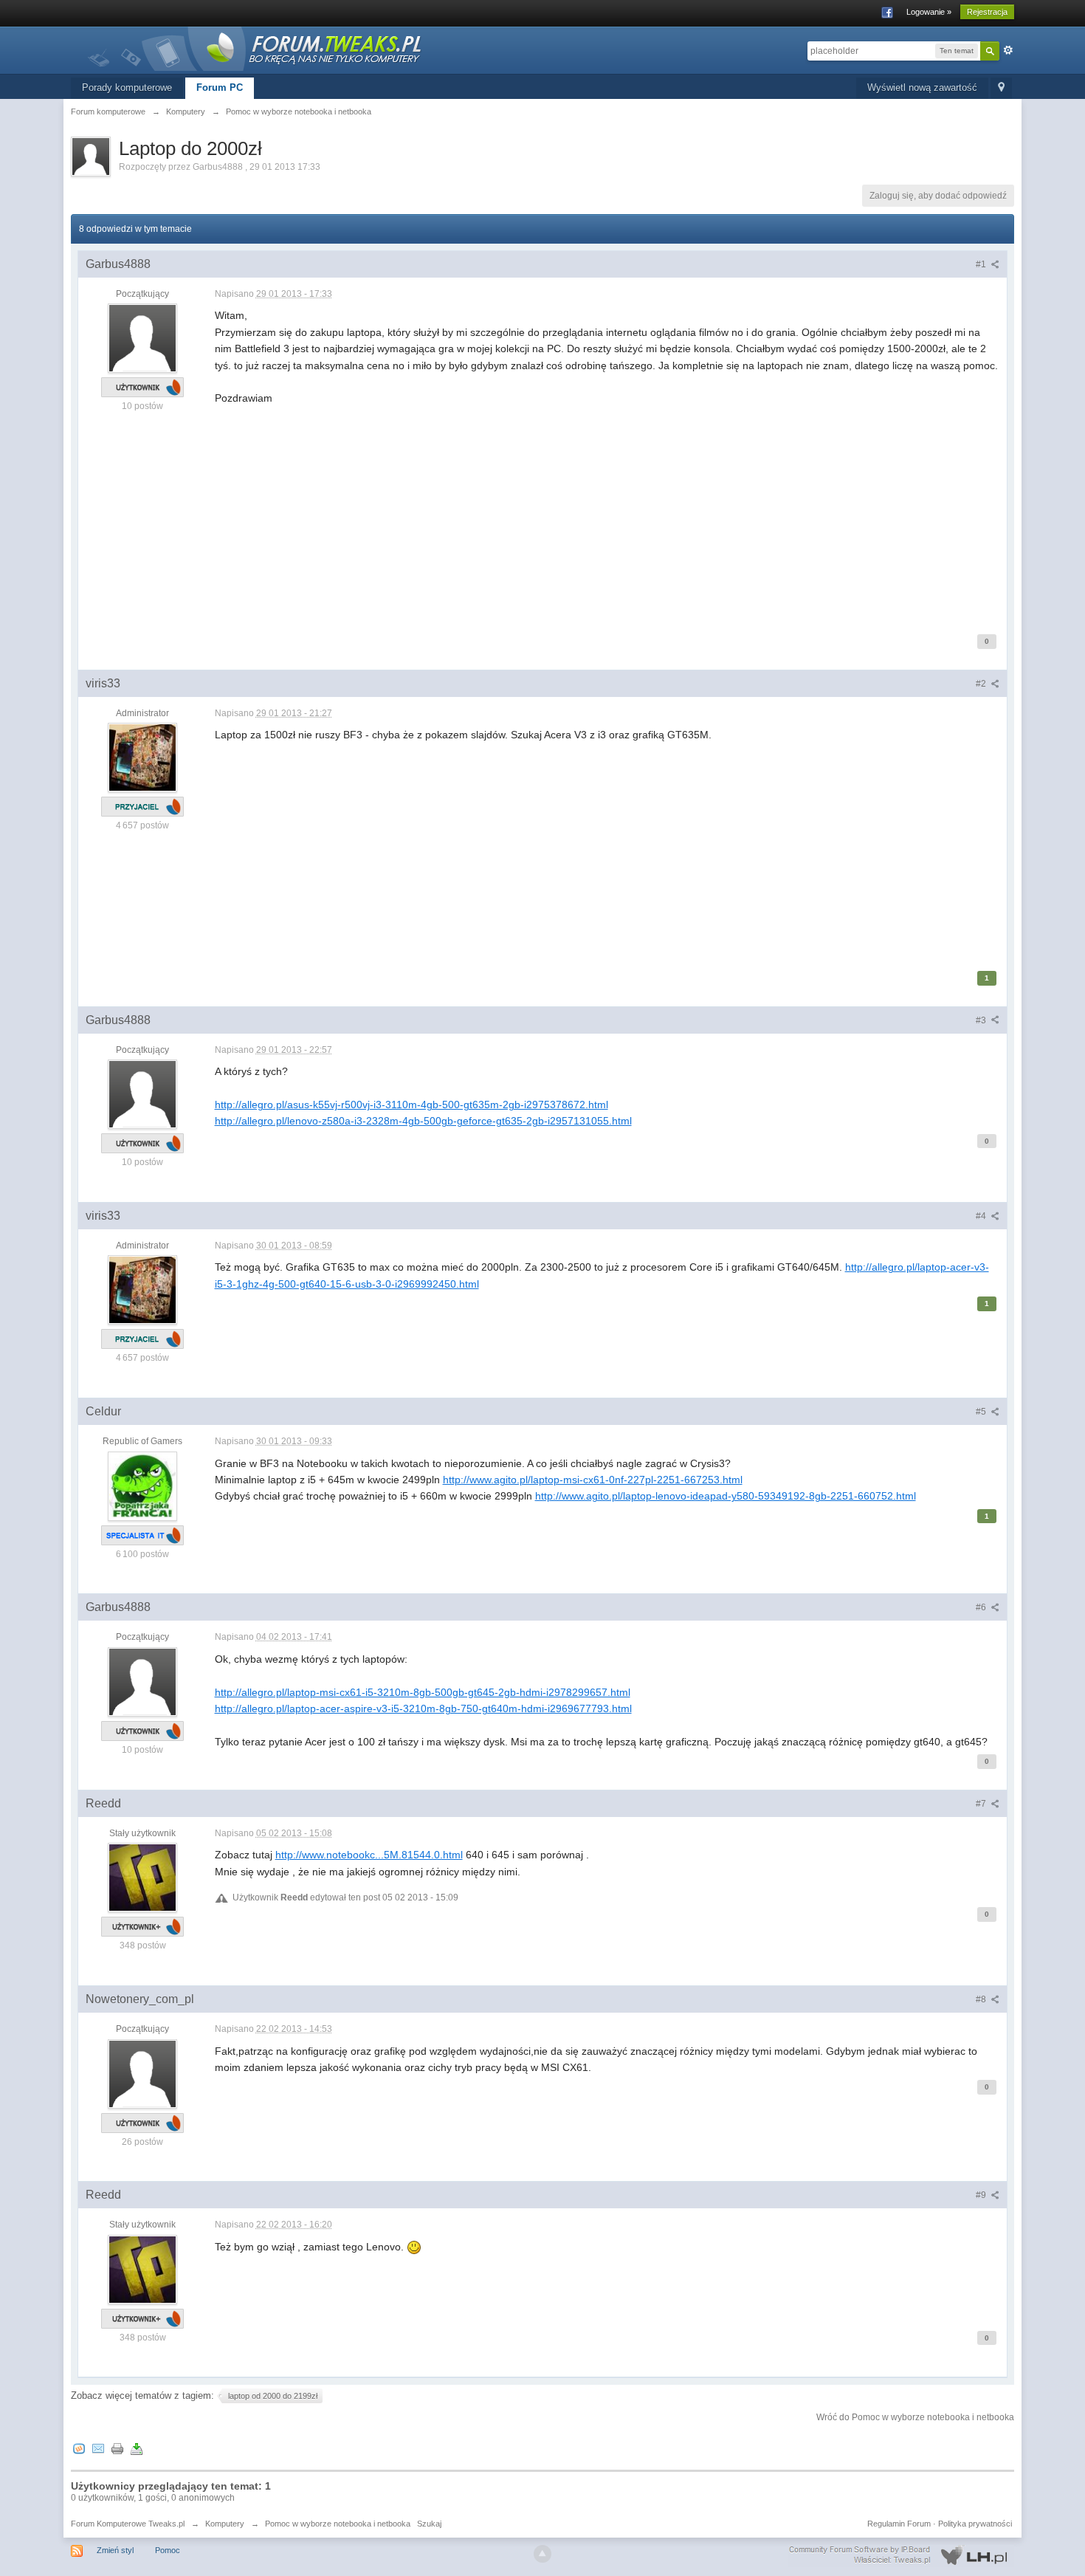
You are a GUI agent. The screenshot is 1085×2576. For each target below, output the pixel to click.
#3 (982, 1020)
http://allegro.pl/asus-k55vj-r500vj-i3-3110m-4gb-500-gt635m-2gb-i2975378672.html (411, 1105)
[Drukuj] (117, 2449)
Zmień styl (115, 2550)
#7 (982, 1804)
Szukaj (429, 2524)
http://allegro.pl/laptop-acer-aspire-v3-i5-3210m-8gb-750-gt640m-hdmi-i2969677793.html (423, 1708)
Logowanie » (929, 12)
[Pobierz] (137, 2449)
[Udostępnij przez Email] (98, 2449)
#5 (982, 1412)
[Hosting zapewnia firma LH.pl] (901, 2555)
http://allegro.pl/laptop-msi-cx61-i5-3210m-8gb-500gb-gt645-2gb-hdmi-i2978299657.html (423, 1692)
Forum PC (220, 87)
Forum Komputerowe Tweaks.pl (128, 2524)
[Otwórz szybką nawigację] (1001, 88)
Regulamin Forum (899, 2524)
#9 (982, 2195)
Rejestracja (987, 12)
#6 (982, 1607)
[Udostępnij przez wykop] (79, 2449)
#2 (982, 684)
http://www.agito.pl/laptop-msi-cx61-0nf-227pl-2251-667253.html (593, 1480)
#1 (982, 264)
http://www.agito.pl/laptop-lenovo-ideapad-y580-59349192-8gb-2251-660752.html (726, 1496)
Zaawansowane (1008, 50)
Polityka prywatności (975, 2524)
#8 (982, 1999)
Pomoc (168, 2550)
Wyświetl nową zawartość (922, 87)
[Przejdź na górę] (542, 2554)
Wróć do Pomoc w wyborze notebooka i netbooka (915, 2417)
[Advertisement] (607, 510)
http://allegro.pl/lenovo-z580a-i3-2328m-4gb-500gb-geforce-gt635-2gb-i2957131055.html (423, 1121)
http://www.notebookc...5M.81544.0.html (369, 1855)
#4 (982, 1216)
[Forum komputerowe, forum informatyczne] (255, 48)
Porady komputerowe (127, 87)
